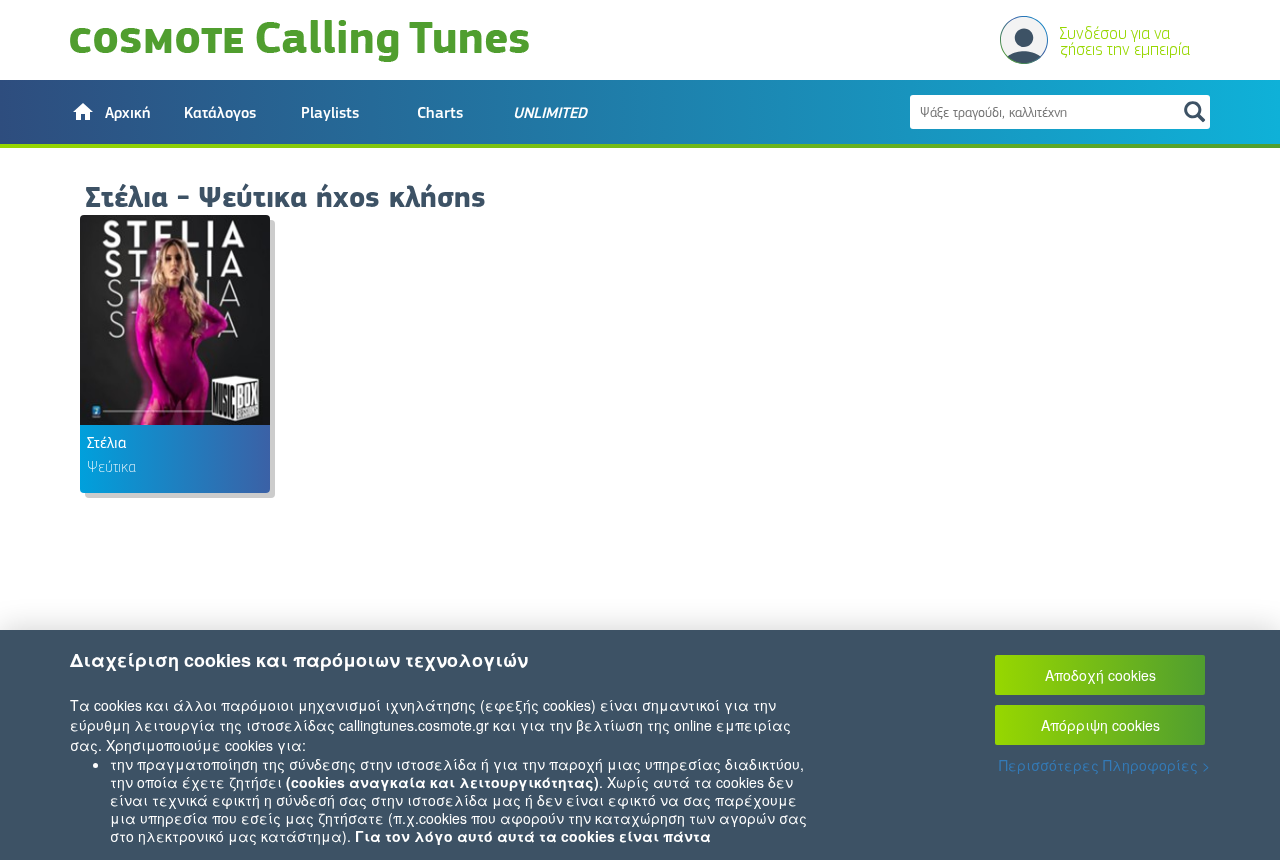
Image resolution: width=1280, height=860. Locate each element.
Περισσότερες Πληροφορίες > (1104, 765)
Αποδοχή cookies (1100, 675)
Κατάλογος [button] (220, 113)
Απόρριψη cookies (1100, 725)
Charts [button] (440, 113)
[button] (110, 112)
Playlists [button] (330, 113)
